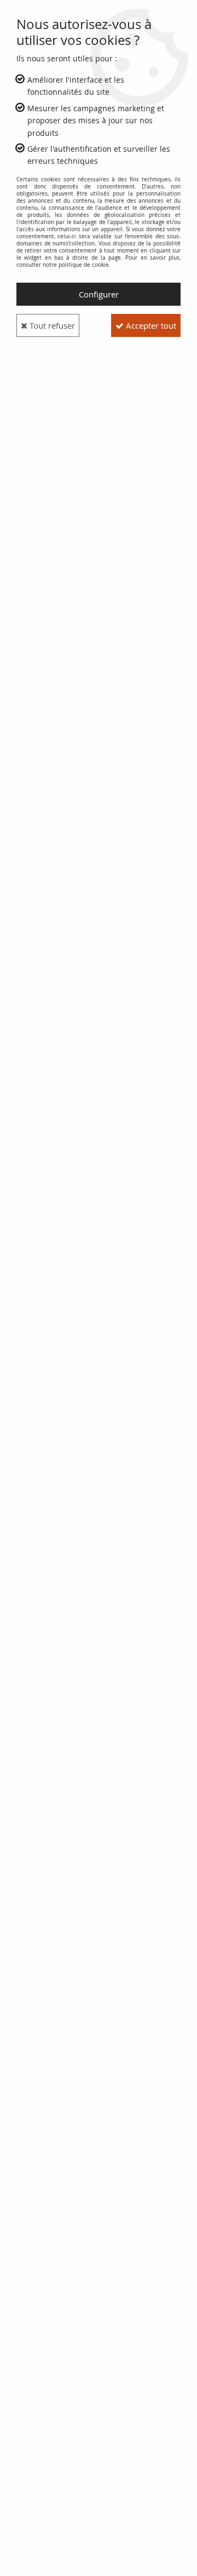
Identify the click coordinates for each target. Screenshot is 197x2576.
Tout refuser (51, 325)
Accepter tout (150, 325)
